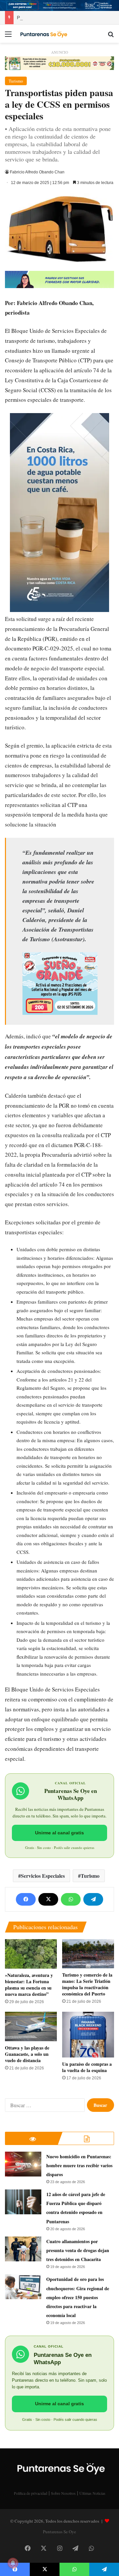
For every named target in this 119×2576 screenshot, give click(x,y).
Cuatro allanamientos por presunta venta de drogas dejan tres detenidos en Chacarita (78, 2250)
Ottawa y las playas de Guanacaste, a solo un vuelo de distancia (27, 2054)
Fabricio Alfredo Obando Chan (37, 172)
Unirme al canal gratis (59, 1833)
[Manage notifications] (13, 2563)
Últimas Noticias (92, 2493)
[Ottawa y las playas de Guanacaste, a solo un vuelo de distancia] (31, 2026)
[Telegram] (93, 1899)
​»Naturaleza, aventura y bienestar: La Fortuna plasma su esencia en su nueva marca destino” (29, 1985)
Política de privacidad (31, 2493)
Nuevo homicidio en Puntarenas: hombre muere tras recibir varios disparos (79, 2165)
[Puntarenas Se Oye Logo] (43, 33)
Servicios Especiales (43, 1876)
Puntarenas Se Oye (59, 2532)
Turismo (16, 81)
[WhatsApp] (71, 1899)
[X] (48, 1899)
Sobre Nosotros (63, 2493)
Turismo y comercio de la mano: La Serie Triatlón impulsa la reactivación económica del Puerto (87, 1984)
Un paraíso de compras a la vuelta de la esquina (87, 2067)
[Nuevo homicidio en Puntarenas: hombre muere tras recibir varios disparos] (23, 2164)
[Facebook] (26, 1899)
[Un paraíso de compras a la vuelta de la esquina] (88, 2035)
